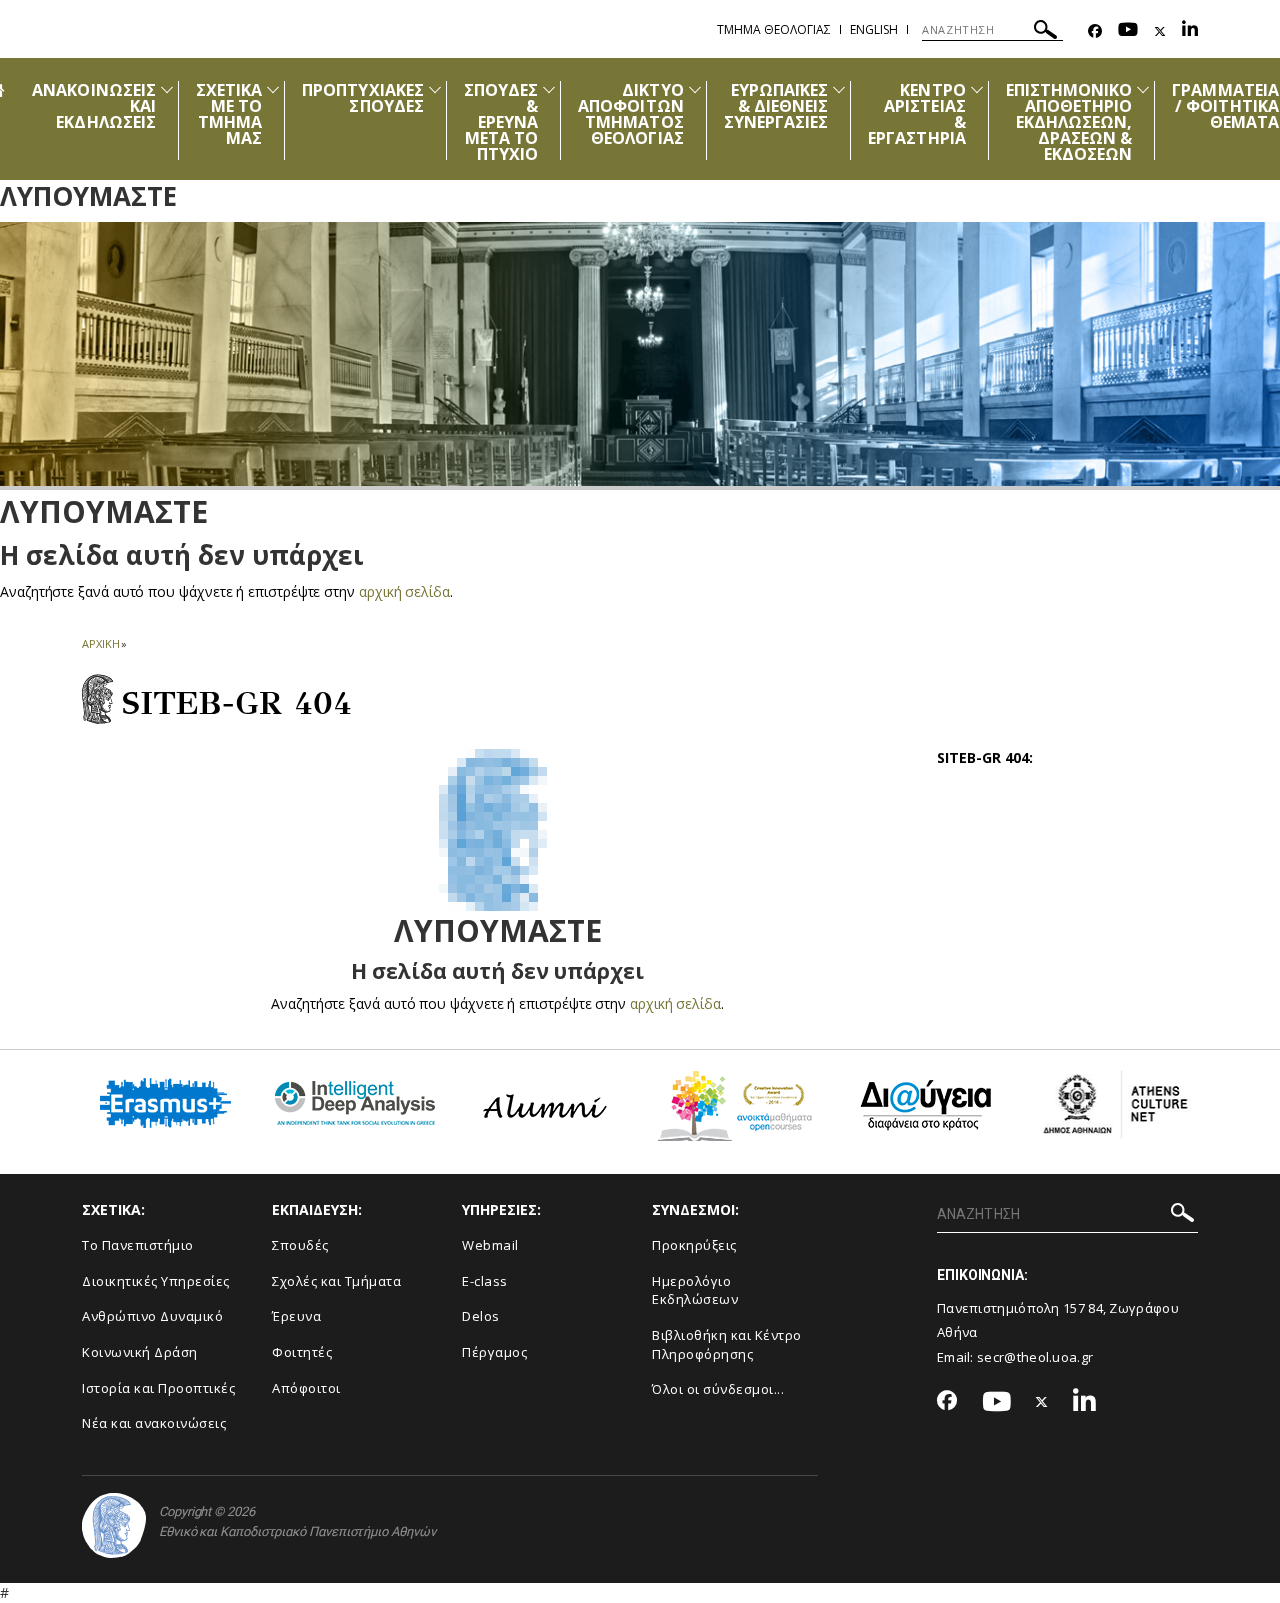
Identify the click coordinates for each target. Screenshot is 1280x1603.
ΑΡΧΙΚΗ (100, 643)
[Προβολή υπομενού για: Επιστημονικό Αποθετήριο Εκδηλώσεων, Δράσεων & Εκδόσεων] (1143, 89)
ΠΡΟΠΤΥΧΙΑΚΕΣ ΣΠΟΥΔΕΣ (363, 98)
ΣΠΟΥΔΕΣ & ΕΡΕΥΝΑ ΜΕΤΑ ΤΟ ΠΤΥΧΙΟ (501, 122)
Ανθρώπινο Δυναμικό (152, 1316)
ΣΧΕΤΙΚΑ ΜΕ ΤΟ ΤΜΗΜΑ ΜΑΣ (229, 114)
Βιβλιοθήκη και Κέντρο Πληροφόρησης (727, 1344)
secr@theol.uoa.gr (1035, 1357)
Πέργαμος (494, 1352)
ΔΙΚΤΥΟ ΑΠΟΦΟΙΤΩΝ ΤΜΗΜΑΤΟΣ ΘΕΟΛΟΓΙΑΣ (630, 114)
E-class (485, 1281)
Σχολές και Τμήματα (336, 1281)
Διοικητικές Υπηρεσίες (156, 1281)
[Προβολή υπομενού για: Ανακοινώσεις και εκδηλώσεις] (167, 89)
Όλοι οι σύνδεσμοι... (718, 1389)
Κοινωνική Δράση (140, 1352)
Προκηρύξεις (694, 1245)
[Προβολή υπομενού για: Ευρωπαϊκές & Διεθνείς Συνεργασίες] (839, 89)
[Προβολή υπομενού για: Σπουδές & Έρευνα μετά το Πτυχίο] (549, 89)
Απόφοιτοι (306, 1388)
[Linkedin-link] (1190, 31)
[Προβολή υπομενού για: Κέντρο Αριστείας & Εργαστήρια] (977, 89)
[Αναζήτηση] (1045, 32)
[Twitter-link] (1160, 31)
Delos (481, 1316)
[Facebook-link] (1095, 31)
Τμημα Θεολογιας (774, 29)
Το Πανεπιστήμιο (138, 1245)
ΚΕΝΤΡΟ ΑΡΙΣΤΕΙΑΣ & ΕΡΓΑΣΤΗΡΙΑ (917, 114)
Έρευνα (296, 1316)
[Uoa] (114, 1525)
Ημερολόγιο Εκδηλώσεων (695, 1290)
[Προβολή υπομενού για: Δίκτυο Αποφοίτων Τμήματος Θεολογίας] (695, 89)
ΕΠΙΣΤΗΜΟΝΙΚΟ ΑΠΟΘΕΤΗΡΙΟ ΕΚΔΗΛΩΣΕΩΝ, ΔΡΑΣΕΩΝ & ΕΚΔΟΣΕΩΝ (1069, 122)
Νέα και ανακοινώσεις (154, 1423)
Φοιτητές (302, 1352)
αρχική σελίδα (404, 591)
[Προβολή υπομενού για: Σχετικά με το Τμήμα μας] (273, 89)
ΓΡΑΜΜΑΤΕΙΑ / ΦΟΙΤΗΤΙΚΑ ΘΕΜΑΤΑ (1225, 106)
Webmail (490, 1245)
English (874, 29)
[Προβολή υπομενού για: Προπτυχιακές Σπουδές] (435, 89)
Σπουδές (300, 1245)
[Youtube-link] (1128, 31)
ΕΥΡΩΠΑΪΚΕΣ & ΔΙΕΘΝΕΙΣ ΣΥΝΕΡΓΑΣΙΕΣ (776, 106)
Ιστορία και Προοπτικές (158, 1388)
